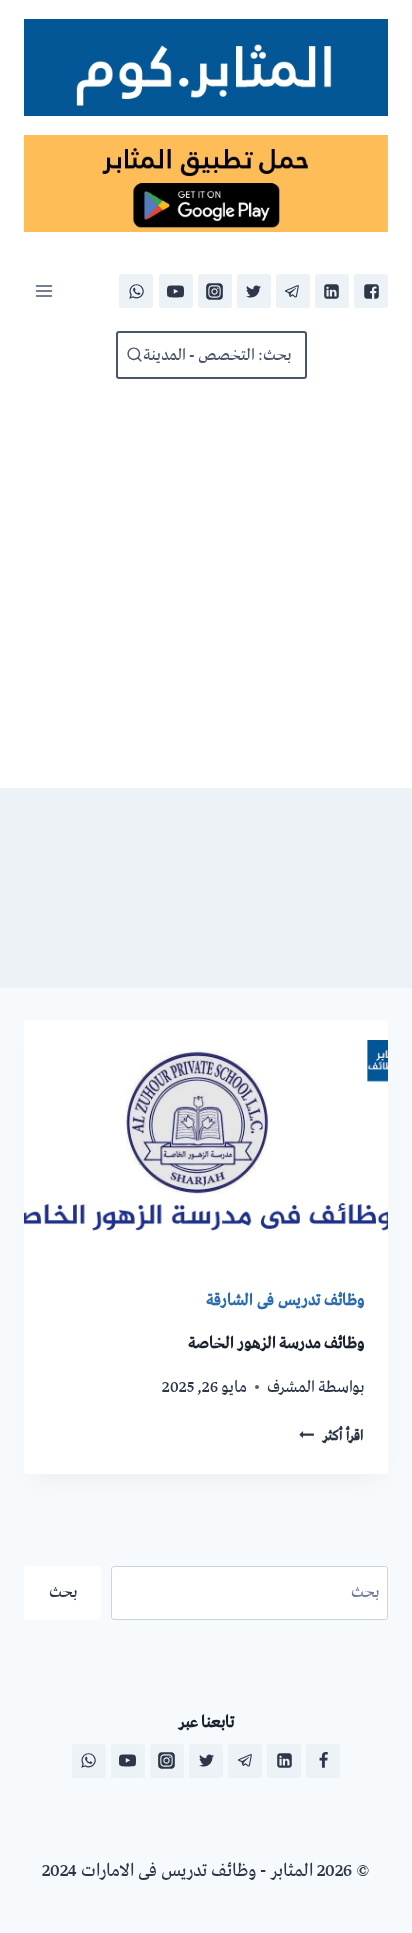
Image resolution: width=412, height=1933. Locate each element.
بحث (63, 1592)
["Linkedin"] (332, 291)
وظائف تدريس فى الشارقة (285, 1300)
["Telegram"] (293, 291)
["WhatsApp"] (136, 291)
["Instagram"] (215, 291)
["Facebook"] (371, 291)
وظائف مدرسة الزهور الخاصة (276, 1343)
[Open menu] (44, 291)
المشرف (291, 1387)
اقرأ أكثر (331, 1436)
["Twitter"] (254, 291)
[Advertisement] (206, 583)
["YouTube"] (176, 291)
